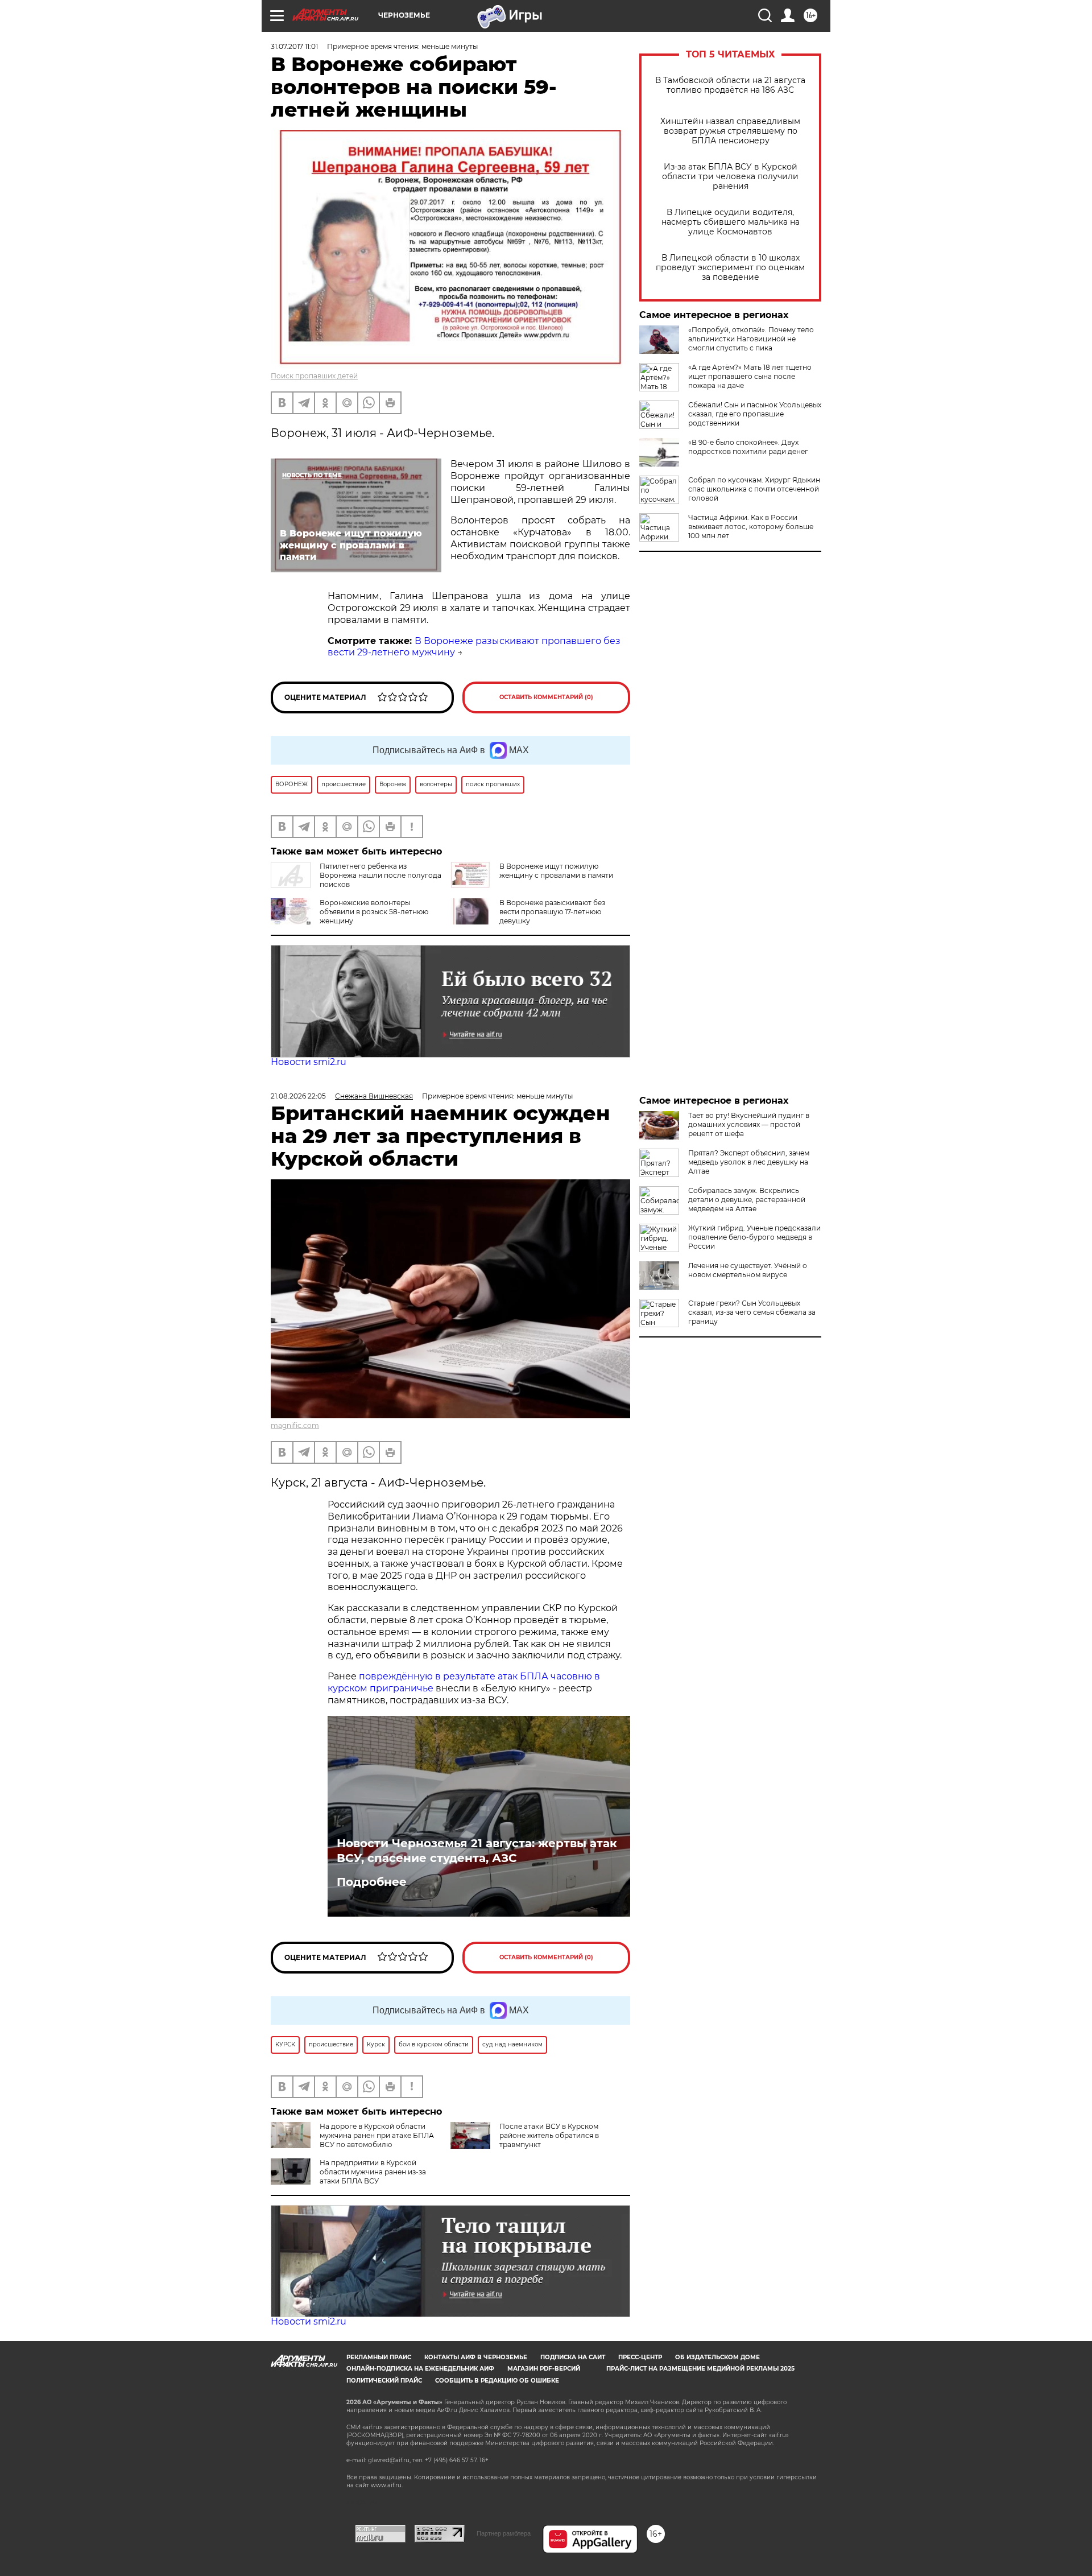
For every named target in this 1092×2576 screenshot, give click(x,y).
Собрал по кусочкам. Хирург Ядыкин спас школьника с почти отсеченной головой (754, 489)
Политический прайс (384, 2381)
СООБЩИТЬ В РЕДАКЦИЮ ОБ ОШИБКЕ (497, 2381)
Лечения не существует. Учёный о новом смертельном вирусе (748, 1270)
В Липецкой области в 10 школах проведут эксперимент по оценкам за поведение (730, 268)
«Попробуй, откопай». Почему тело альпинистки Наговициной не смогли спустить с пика (751, 339)
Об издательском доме (717, 2357)
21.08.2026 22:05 (298, 1096)
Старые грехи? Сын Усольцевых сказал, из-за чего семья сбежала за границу (752, 1312)
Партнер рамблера (504, 2533)
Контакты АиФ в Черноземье (476, 2357)
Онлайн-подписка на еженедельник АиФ (420, 2369)
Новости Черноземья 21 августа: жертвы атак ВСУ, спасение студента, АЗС (477, 1851)
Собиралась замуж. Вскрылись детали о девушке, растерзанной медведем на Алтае (747, 1200)
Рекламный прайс (379, 2357)
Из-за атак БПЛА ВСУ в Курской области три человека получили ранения (730, 177)
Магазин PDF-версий (544, 2369)
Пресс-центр (640, 2357)
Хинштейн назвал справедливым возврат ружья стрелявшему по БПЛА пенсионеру (730, 131)
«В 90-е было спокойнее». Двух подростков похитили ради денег (748, 447)
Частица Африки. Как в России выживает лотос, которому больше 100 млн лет (751, 527)
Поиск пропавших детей (314, 376)
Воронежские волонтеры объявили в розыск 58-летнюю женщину (374, 912)
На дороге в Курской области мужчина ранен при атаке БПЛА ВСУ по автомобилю (377, 2135)
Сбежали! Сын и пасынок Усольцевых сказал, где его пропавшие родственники (755, 414)
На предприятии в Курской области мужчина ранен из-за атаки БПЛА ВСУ (373, 2172)
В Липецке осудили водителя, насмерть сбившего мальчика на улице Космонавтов (731, 222)
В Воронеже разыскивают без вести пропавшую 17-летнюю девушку (552, 912)
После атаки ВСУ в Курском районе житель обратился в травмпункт (549, 2135)
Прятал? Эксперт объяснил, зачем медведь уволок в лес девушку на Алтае (749, 1162)
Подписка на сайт (573, 2357)
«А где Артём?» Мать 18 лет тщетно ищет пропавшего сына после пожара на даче (750, 376)
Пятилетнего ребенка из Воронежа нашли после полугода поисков (380, 875)
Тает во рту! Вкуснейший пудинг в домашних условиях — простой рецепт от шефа (749, 1124)
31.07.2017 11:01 (294, 46)
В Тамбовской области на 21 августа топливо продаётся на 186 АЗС (730, 85)
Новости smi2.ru (309, 1062)
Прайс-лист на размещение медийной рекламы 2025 (700, 2369)
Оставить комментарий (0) (546, 697)
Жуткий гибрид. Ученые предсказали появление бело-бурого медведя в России (754, 1237)
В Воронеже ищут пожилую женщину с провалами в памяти (556, 871)
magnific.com (295, 1425)
